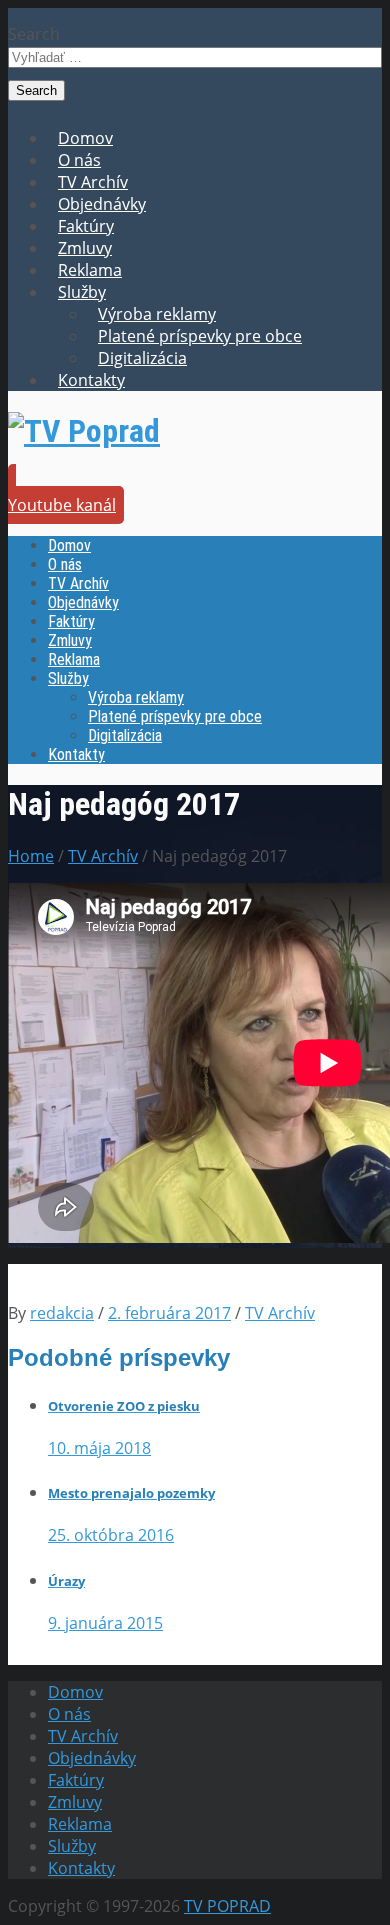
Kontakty (91, 380)
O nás (79, 160)
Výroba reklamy (157, 314)
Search (34, 34)
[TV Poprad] (84, 431)
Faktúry (86, 226)
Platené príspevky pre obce (200, 336)
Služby (82, 292)
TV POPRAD (227, 1906)
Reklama (90, 270)
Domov (85, 138)
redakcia (62, 1313)
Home (31, 856)
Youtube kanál (62, 505)
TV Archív (93, 182)
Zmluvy (85, 248)
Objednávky (102, 204)
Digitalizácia (142, 358)
